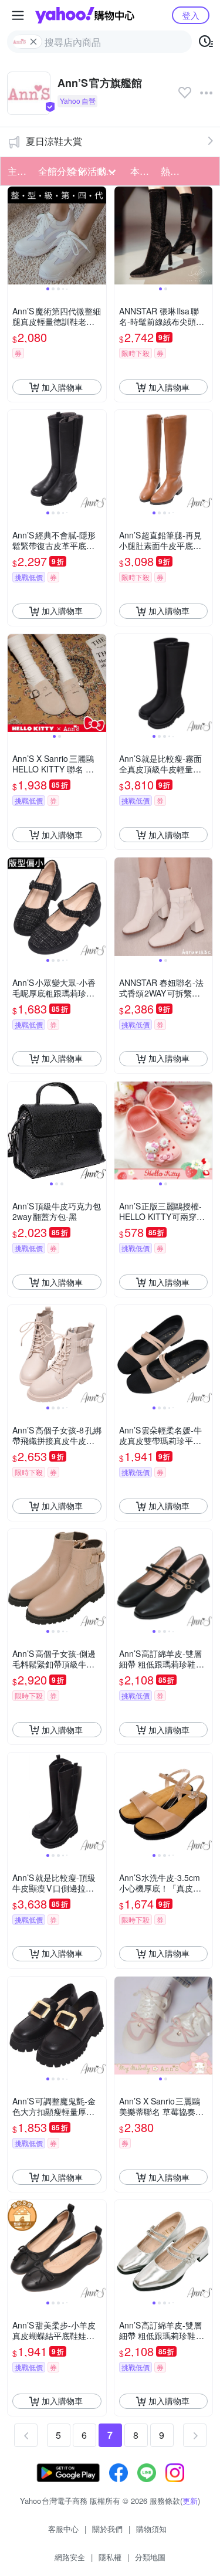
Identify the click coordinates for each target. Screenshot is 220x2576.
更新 (190, 2501)
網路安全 (70, 2557)
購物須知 (151, 2529)
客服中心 (63, 2529)
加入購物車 (62, 387)
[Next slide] (99, 236)
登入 (191, 15)
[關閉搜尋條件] (33, 42)
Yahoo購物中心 (85, 15)
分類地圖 (150, 2557)
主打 (17, 171)
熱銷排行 (172, 171)
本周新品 (142, 171)
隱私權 (110, 2557)
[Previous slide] (15, 236)
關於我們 (107, 2529)
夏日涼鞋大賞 (54, 141)
